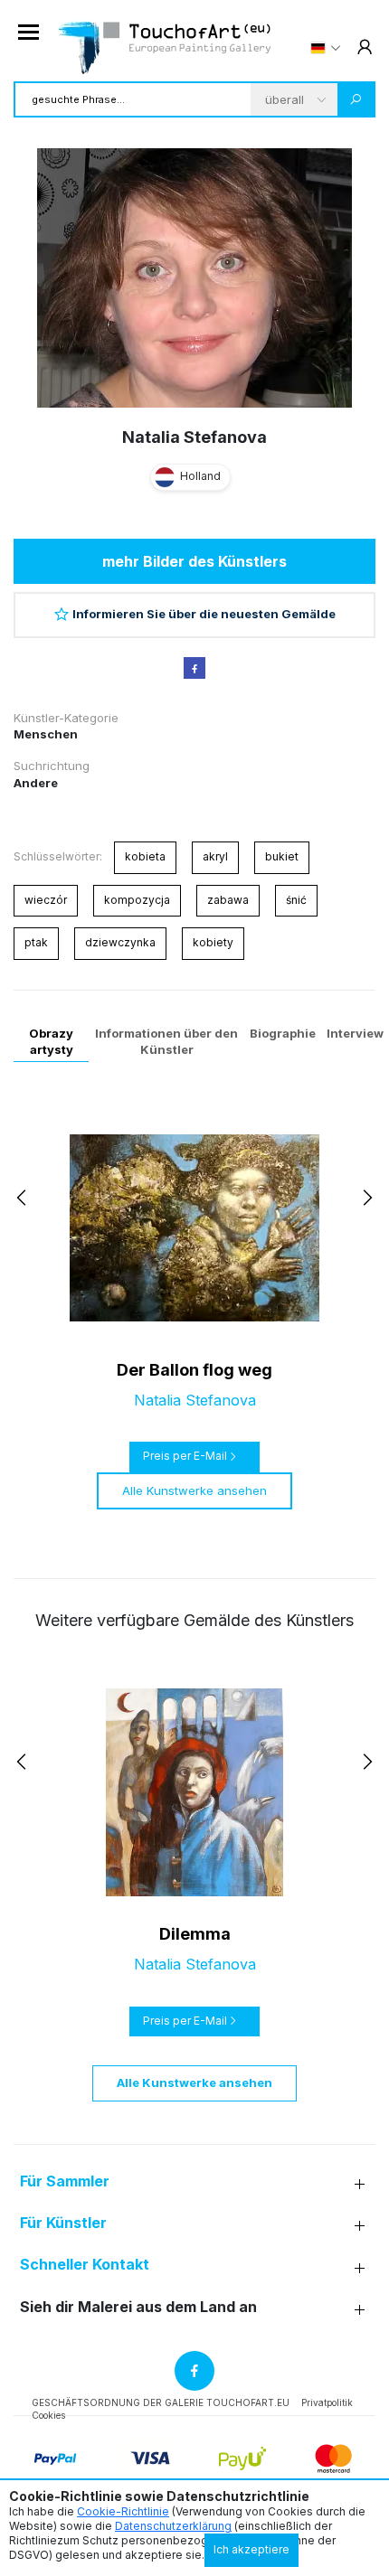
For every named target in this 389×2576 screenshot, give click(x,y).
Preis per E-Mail (185, 1456)
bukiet (282, 856)
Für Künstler (63, 2223)
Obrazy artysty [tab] (51, 1041)
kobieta (145, 856)
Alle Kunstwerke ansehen (194, 1490)
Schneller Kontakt (85, 2265)
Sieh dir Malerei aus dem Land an (138, 2307)
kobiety (213, 942)
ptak (36, 942)
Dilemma (195, 1934)
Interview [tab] (355, 1033)
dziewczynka (120, 942)
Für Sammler (65, 2181)
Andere (36, 783)
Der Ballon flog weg (194, 1370)
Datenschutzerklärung (173, 2526)
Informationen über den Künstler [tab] (166, 1041)
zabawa (228, 900)
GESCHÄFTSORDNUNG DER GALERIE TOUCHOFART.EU (161, 2402)
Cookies (48, 2415)
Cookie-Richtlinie (123, 2511)
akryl (215, 856)
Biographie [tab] (283, 1033)
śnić (296, 900)
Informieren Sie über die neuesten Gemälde (204, 614)
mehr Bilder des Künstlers (194, 561)
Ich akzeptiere (251, 2549)
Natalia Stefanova (194, 437)
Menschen (46, 734)
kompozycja (137, 900)
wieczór (46, 900)
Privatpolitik (327, 2402)
